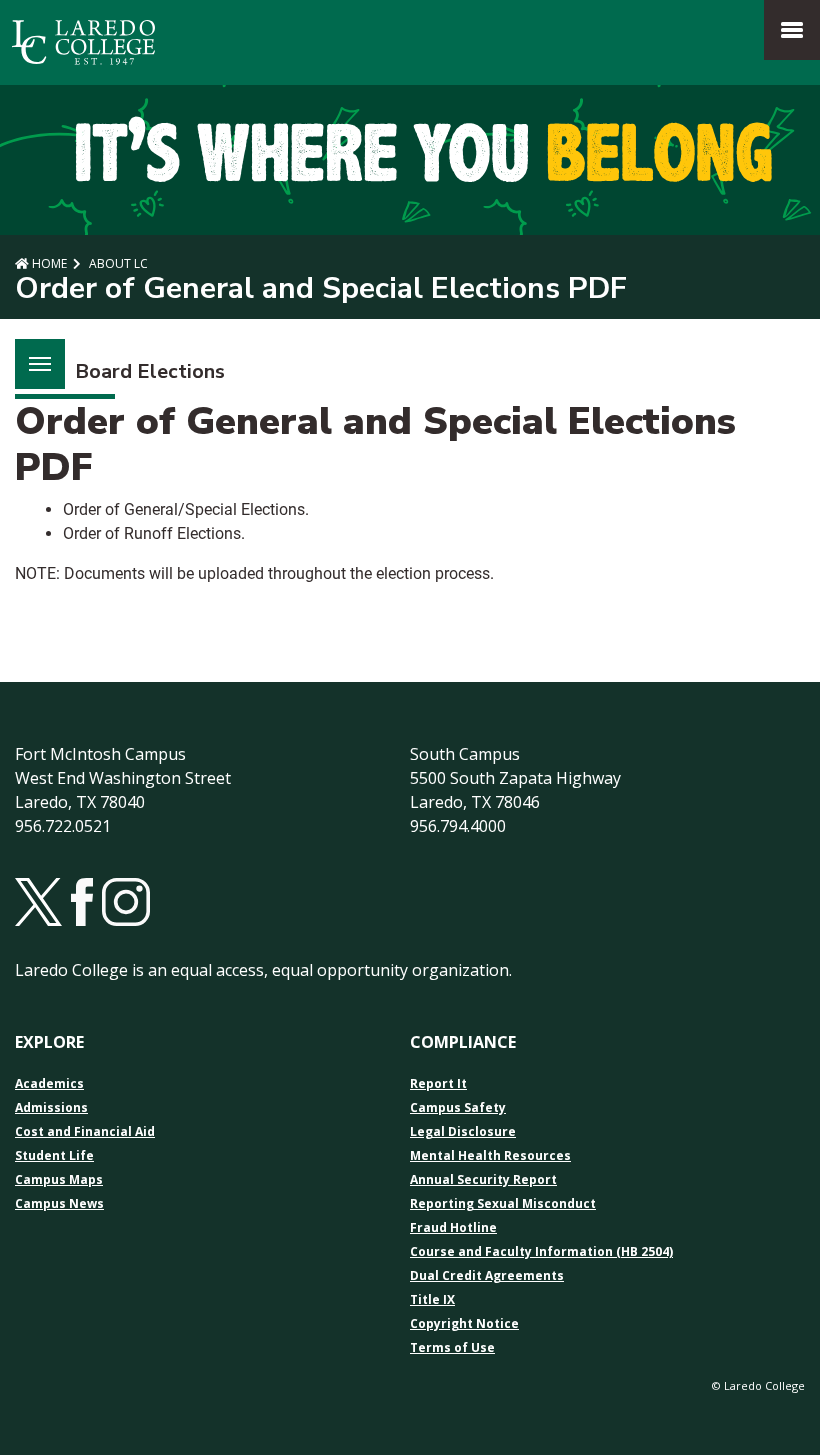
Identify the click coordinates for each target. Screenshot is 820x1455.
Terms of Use (452, 1348)
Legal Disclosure (463, 1132)
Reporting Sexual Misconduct (503, 1204)
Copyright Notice (464, 1324)
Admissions (51, 1108)
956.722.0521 (63, 826)
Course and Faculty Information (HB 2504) (541, 1252)
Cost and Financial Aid (85, 1132)
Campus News (59, 1204)
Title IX (432, 1300)
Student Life (54, 1156)
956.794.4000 (458, 826)
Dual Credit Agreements (487, 1276)
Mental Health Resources (490, 1156)
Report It (438, 1084)
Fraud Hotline (453, 1228)
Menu (40, 364)
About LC (117, 263)
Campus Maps (59, 1180)
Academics (49, 1084)
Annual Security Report (483, 1180)
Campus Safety (458, 1108)
